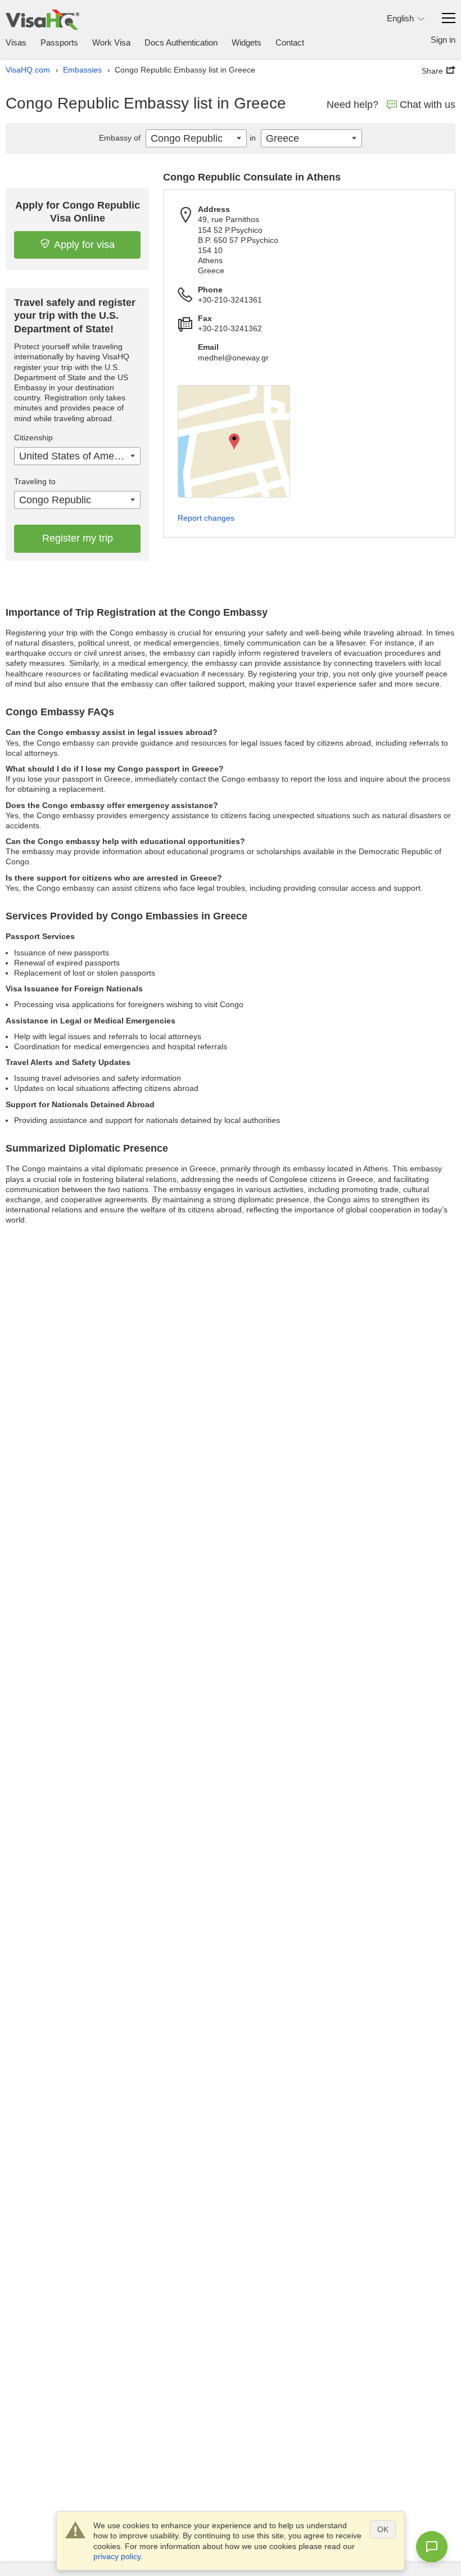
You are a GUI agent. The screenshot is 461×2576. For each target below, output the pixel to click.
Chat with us (428, 105)
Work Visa (111, 42)
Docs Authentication (181, 42)
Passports (59, 42)
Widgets (247, 42)
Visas (16, 42)
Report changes (206, 518)
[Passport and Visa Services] (42, 19)
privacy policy (117, 2556)
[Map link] (234, 441)
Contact (290, 42)
